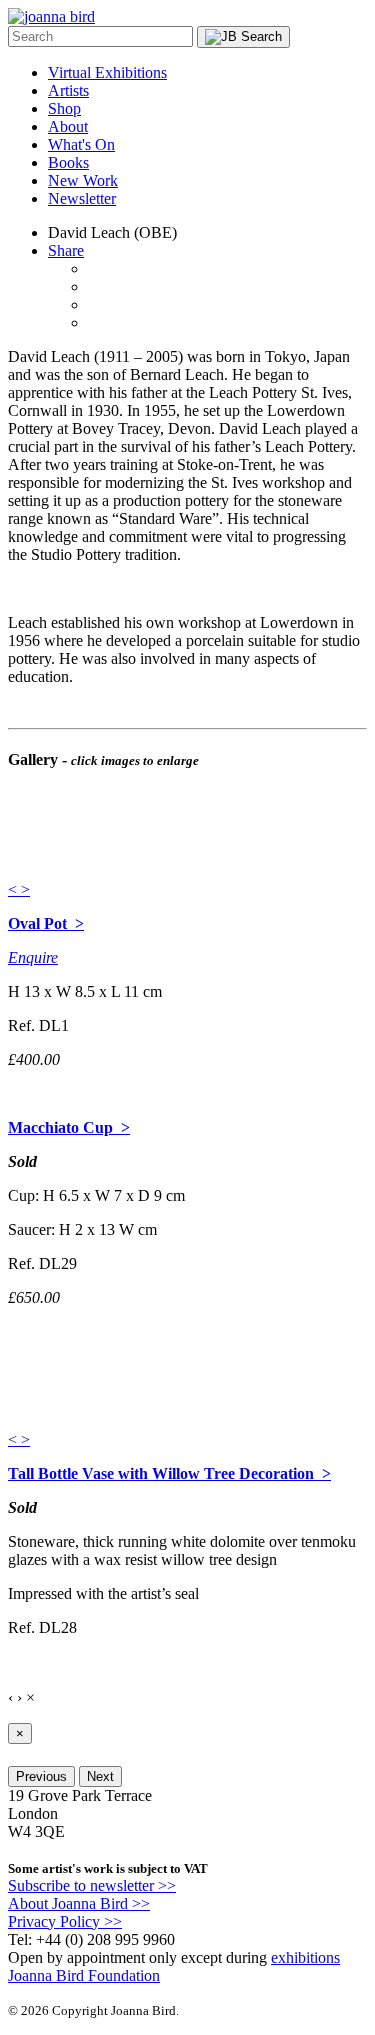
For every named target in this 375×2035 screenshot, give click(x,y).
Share (66, 250)
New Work (83, 180)
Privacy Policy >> (65, 1921)
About (68, 126)
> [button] (25, 889)
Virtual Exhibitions (107, 72)
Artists (68, 90)
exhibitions (305, 1957)
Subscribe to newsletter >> (92, 1885)
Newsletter (82, 198)
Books (68, 162)
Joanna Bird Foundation (84, 1975)
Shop (64, 108)
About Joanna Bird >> (79, 1903)
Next (100, 1776)
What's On (81, 144)
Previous (41, 1776)
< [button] (14, 889)
